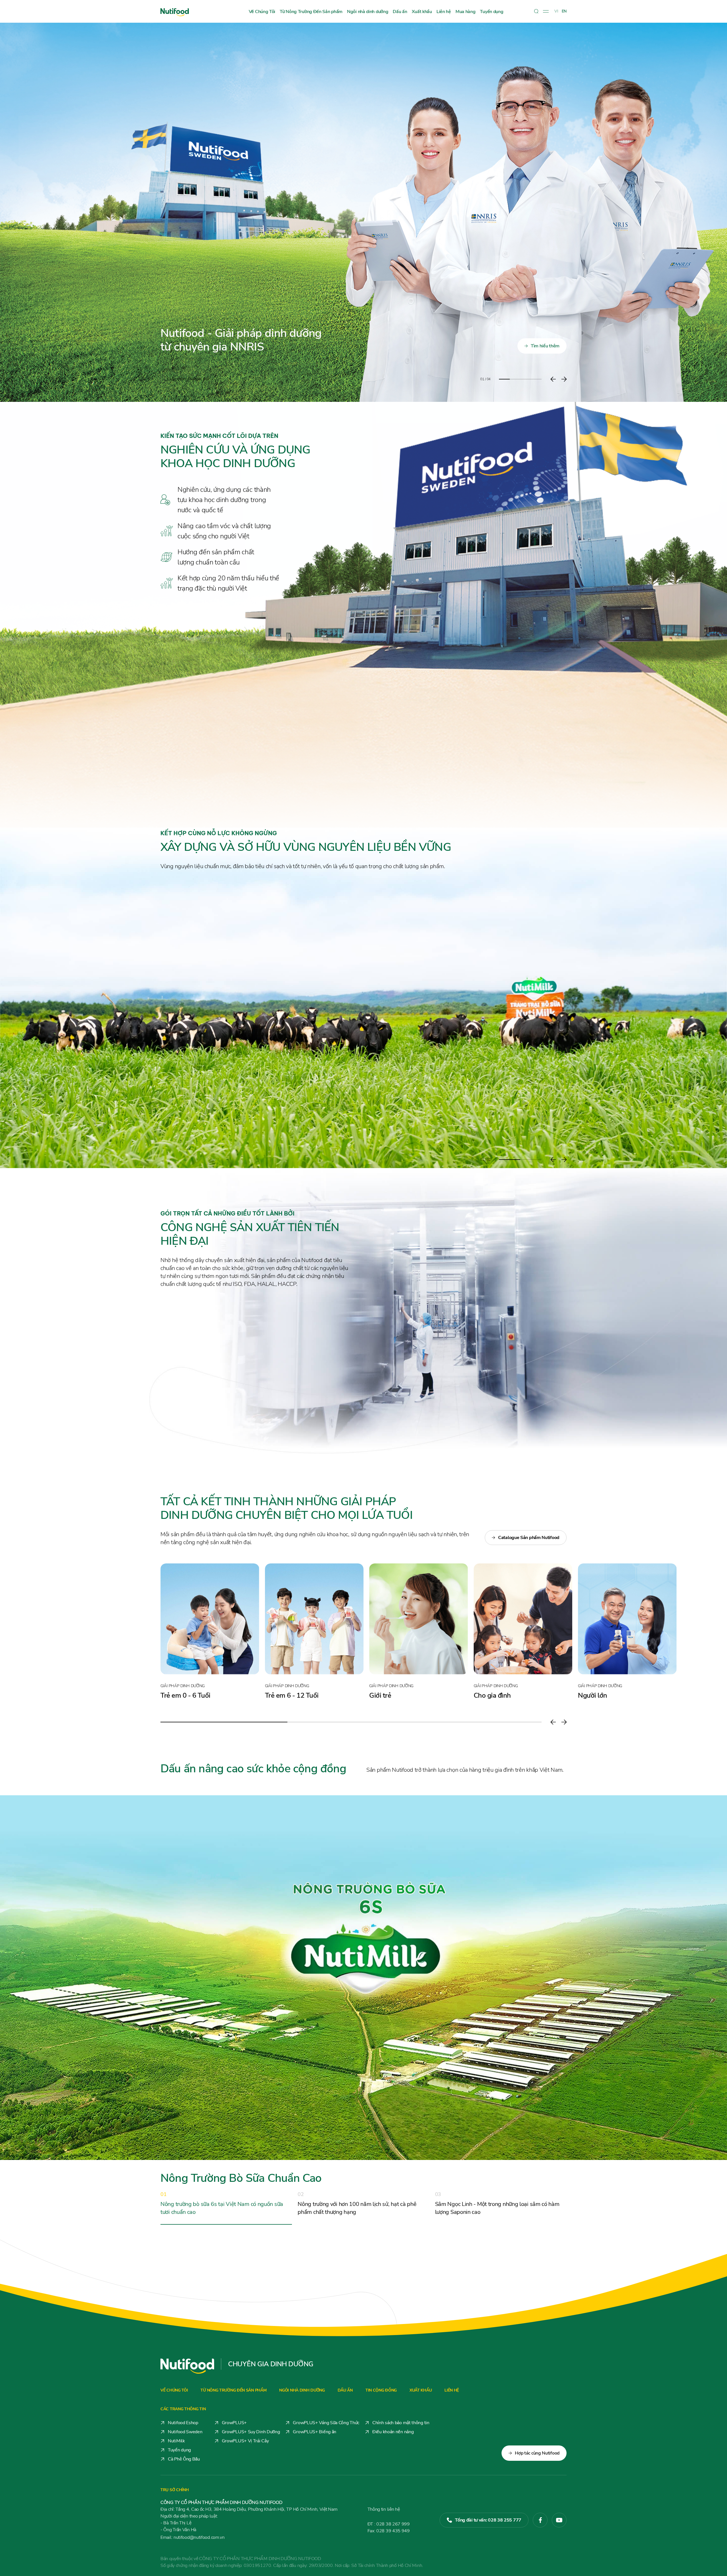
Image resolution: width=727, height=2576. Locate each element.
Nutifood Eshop (183, 2423)
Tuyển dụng (492, 12)
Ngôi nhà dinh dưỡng (368, 12)
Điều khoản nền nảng (393, 2432)
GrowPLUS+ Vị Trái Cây (245, 2441)
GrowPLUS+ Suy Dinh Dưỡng (251, 2432)
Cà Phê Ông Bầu (184, 2459)
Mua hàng (466, 12)
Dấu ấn (400, 12)
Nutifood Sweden (185, 2432)
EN (564, 11)
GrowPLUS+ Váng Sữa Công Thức (326, 2423)
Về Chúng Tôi (262, 12)
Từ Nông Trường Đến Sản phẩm (311, 12)
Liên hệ (444, 12)
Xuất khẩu (422, 12)
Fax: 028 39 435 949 (389, 2531)
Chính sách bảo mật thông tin (401, 2423)
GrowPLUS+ (234, 2423)
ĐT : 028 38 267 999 (389, 2524)
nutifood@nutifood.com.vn (193, 2537)
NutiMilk (176, 2441)
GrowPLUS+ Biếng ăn (315, 2432)
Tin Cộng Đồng (381, 2390)
